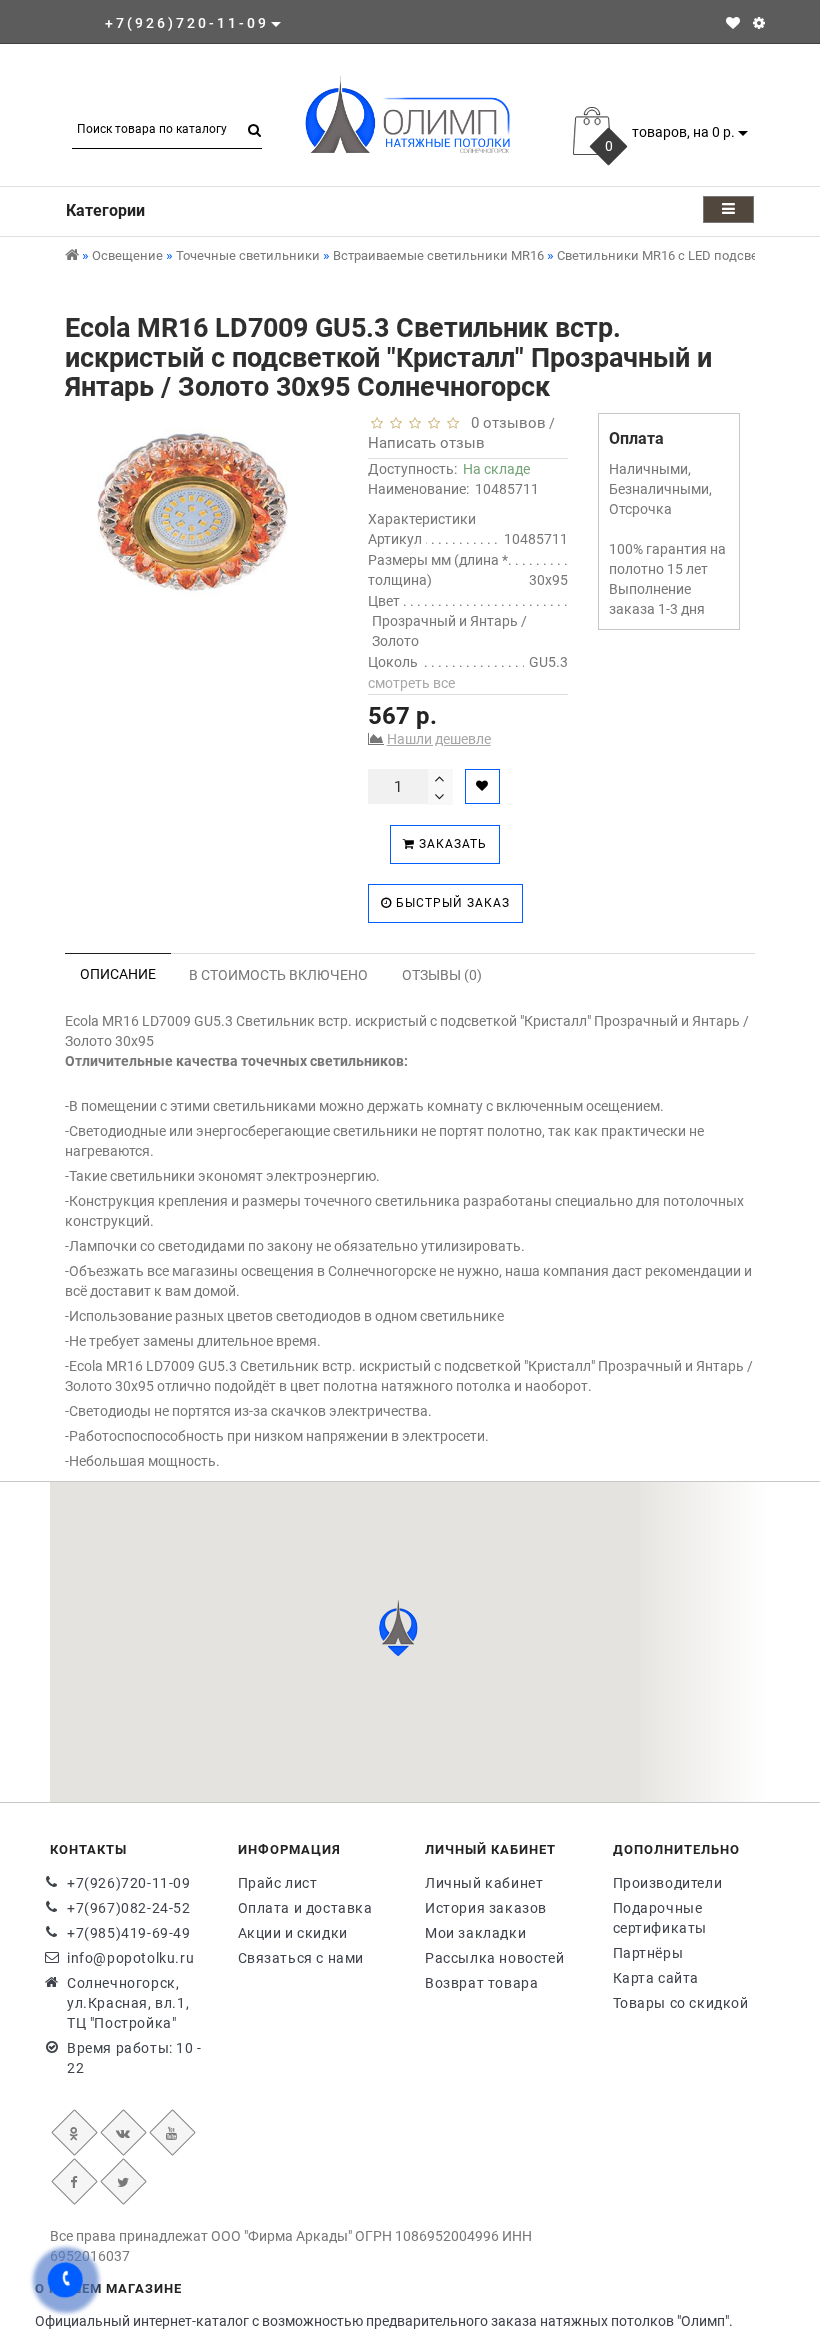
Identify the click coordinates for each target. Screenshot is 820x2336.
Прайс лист (278, 1883)
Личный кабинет (484, 1883)
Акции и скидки (293, 1933)
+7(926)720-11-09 (129, 1883)
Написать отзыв (426, 443)
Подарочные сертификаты (660, 1918)
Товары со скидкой (681, 2003)
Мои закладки (475, 1933)
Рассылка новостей (494, 1958)
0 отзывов (504, 423)
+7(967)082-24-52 (129, 1908)
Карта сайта (656, 1978)
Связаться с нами (301, 1958)
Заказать (451, 844)
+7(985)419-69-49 (129, 1933)
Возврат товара (481, 1983)
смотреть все (411, 683)
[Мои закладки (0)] (733, 23)
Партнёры (648, 1953)
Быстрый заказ (451, 903)
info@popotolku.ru (130, 1958)
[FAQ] (759, 23)
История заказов (486, 1908)
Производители (668, 1883)
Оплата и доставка (305, 1908)
